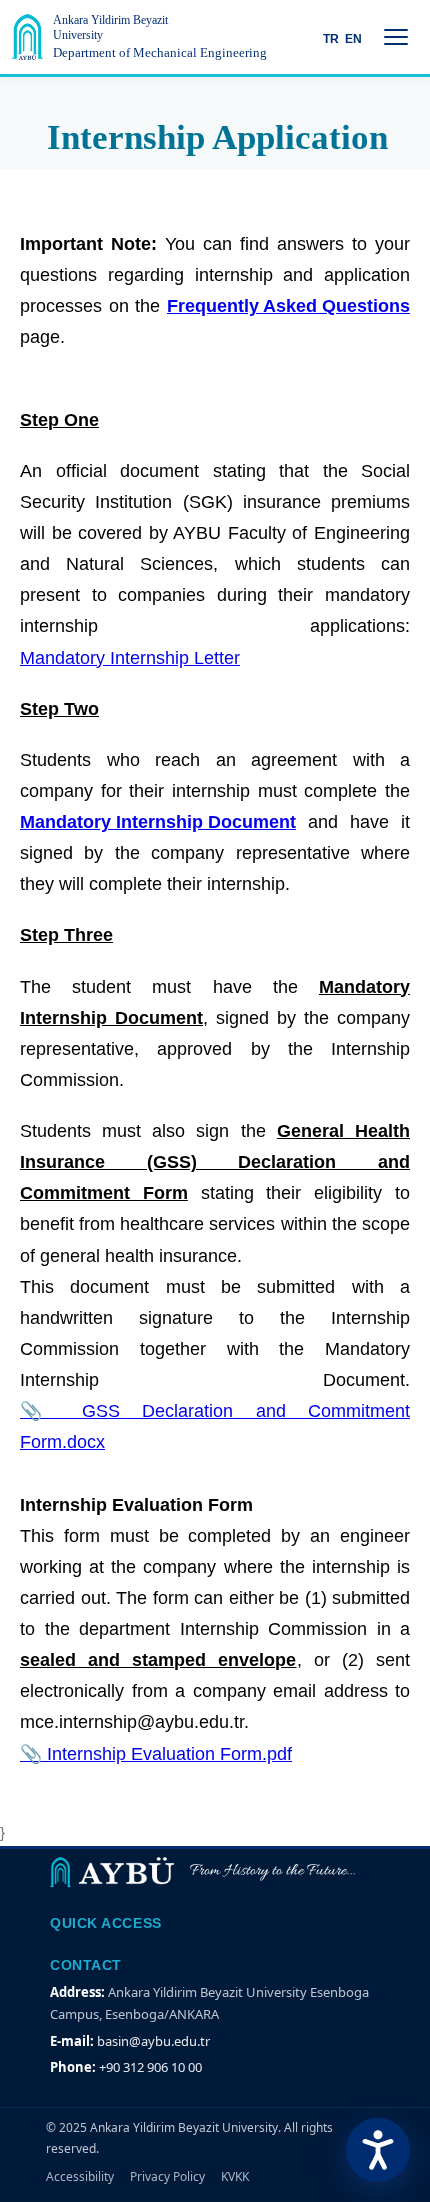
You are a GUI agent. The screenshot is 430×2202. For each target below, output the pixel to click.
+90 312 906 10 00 (150, 2067)
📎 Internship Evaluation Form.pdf (156, 1754)
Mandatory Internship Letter (130, 658)
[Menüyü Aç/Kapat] (396, 37)
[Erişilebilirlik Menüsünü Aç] (378, 2150)
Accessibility (80, 2176)
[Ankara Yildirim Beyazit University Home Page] (27, 37)
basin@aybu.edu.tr (153, 2041)
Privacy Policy (167, 2176)
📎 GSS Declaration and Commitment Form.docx (215, 1426)
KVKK (235, 2176)
